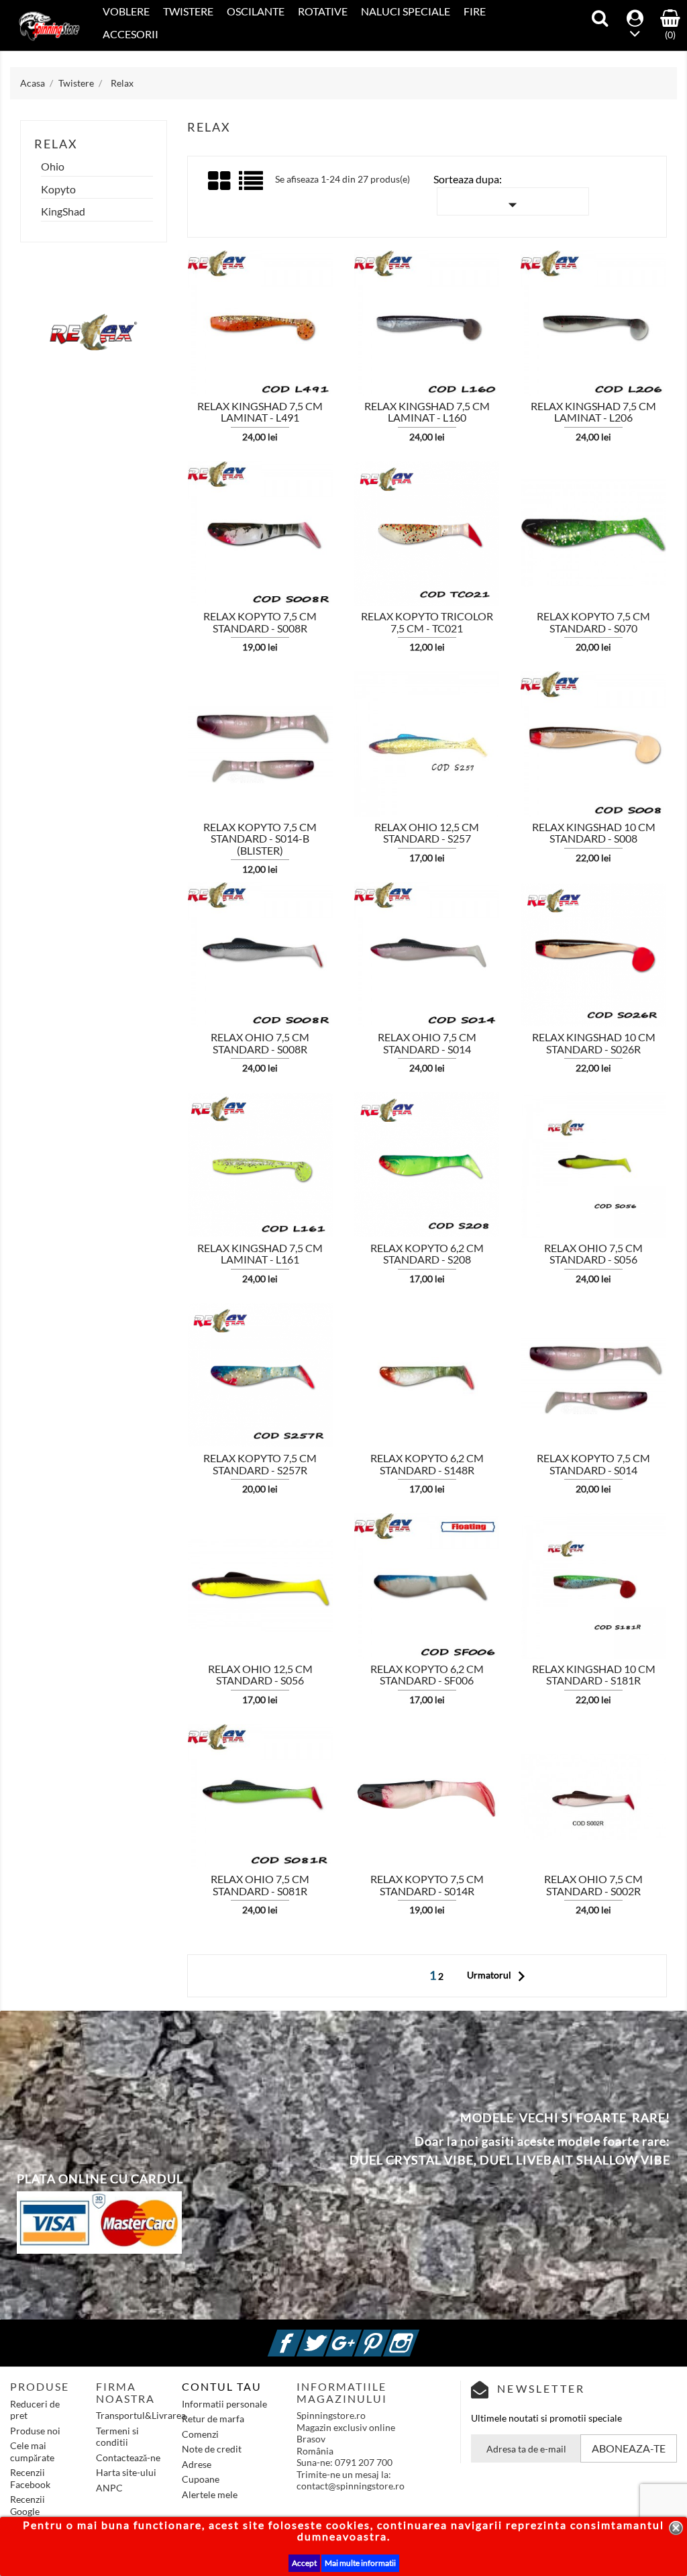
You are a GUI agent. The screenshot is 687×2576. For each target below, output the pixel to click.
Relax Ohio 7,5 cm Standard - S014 (427, 1043)
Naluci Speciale (406, 11)
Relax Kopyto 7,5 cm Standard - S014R (427, 1885)
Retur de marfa (213, 2419)
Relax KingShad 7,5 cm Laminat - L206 (593, 412)
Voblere (126, 11)
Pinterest (388, 2335)
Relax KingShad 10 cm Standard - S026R (594, 1043)
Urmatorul (499, 1976)
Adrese (197, 2464)
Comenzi (200, 2434)
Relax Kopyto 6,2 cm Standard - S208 (427, 1254)
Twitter (331, 2335)
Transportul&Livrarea (141, 2415)
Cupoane (201, 2479)
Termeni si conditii (117, 2437)
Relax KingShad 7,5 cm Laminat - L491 (260, 412)
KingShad (63, 211)
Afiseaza (196, 312)
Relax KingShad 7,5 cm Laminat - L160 (427, 412)
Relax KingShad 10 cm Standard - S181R (594, 1675)
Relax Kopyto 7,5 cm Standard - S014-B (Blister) (260, 839)
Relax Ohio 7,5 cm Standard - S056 (593, 1254)
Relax (56, 144)
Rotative (323, 11)
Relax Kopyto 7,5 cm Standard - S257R (260, 1464)
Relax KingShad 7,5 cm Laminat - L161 (260, 1254)
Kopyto (58, 189)
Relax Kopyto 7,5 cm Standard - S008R (260, 622)
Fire (475, 11)
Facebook (302, 2335)
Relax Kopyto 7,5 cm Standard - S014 (593, 1464)
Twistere (188, 11)
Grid (220, 181)
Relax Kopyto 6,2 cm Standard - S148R (427, 1464)
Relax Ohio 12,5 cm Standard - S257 (427, 833)
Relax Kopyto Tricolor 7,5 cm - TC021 (427, 622)
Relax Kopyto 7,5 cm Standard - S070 (593, 622)
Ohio (53, 166)
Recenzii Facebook (30, 2478)
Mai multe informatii (360, 2563)
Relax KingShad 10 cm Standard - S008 (594, 833)
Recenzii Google (28, 2505)
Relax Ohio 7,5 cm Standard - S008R (260, 1043)
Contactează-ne (128, 2458)
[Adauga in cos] (162, 311)
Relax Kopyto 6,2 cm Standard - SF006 (427, 1675)
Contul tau (222, 2386)
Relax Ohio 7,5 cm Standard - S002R (593, 1885)
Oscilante (256, 11)
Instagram (417, 2335)
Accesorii (130, 34)
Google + (360, 2335)
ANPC (109, 2488)
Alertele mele (210, 2494)
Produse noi (35, 2431)
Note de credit (212, 2449)
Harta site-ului (126, 2472)
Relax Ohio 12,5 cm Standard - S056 (260, 1675)
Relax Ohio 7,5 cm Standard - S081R (260, 1885)
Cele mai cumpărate (32, 2451)
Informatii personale (224, 2404)
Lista (252, 186)
